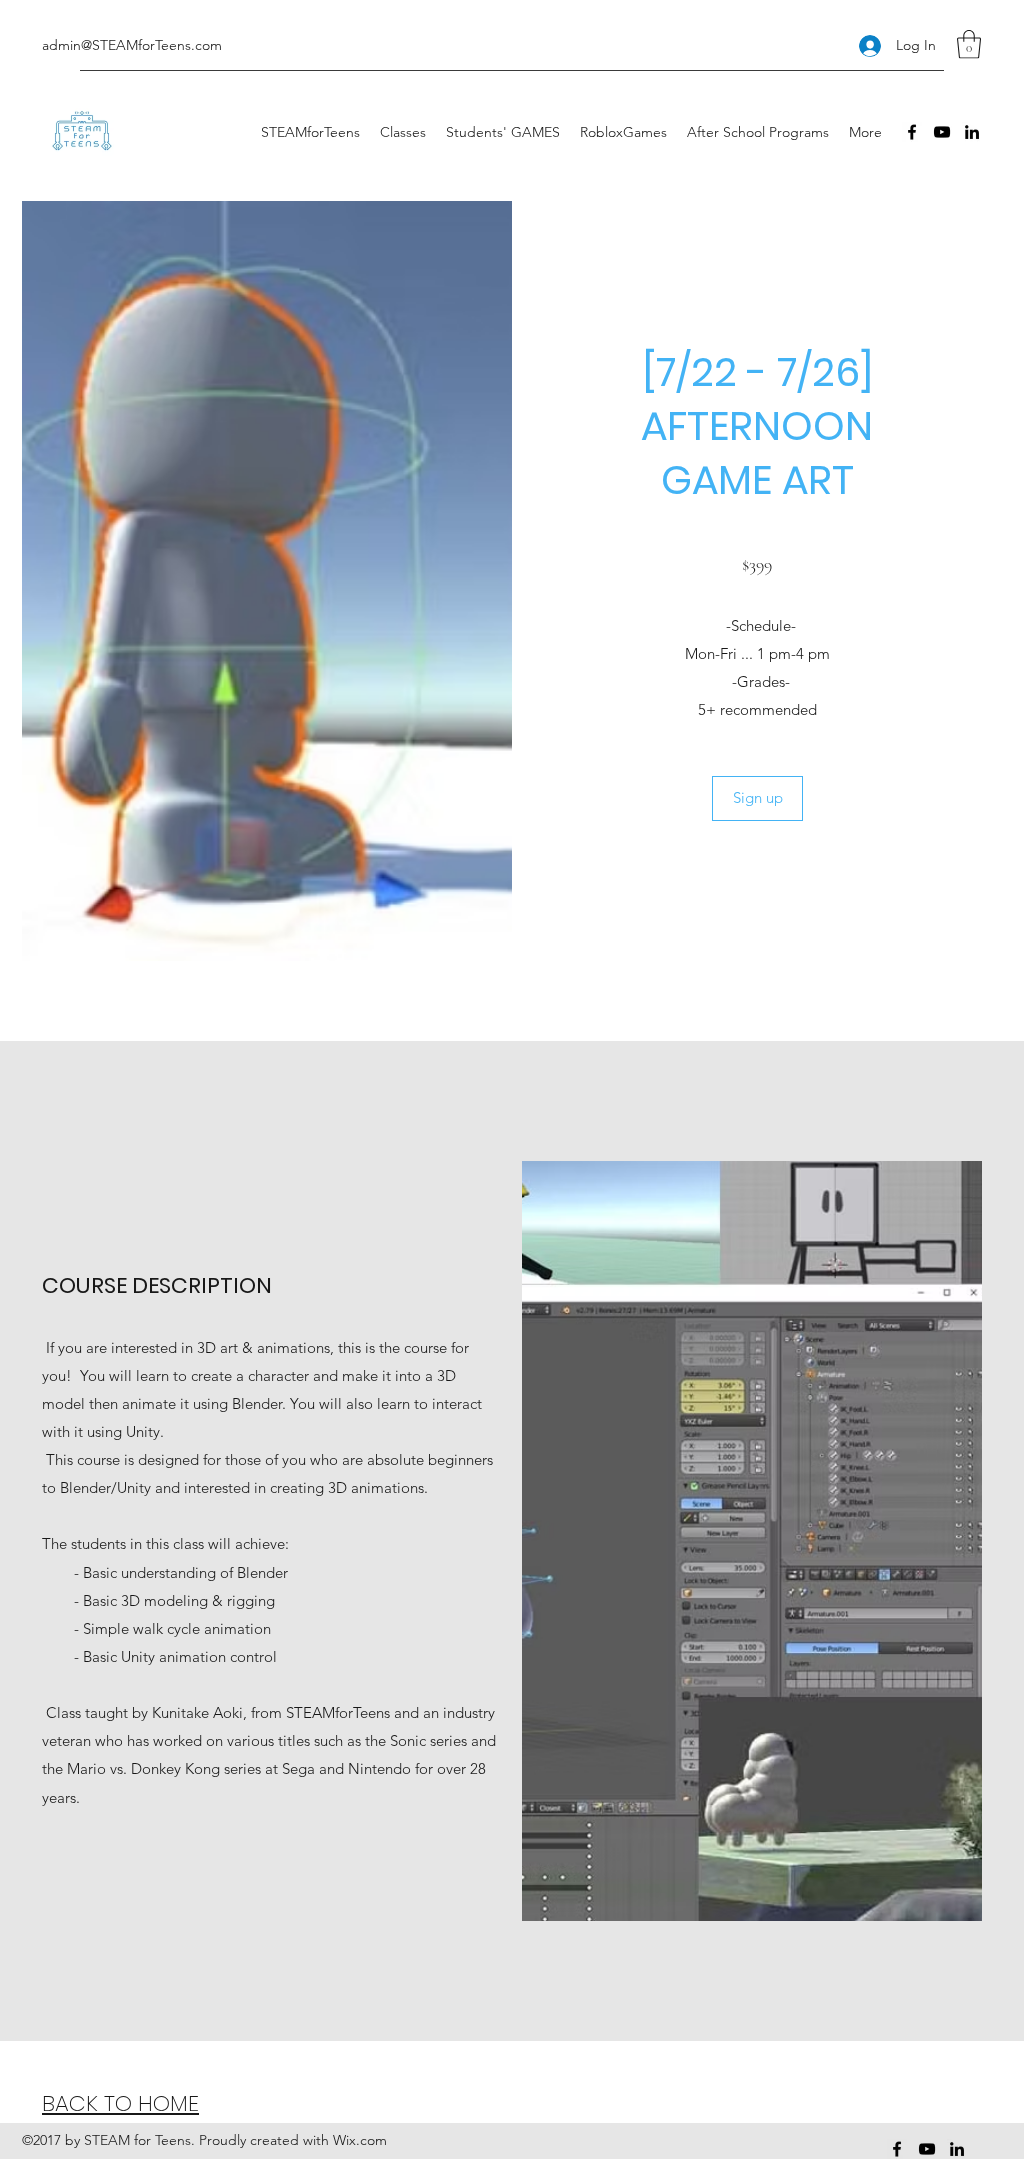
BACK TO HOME (120, 2103)
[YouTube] (942, 132)
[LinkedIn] (972, 132)
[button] (969, 44)
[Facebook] (912, 132)
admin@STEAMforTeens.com (132, 45)
